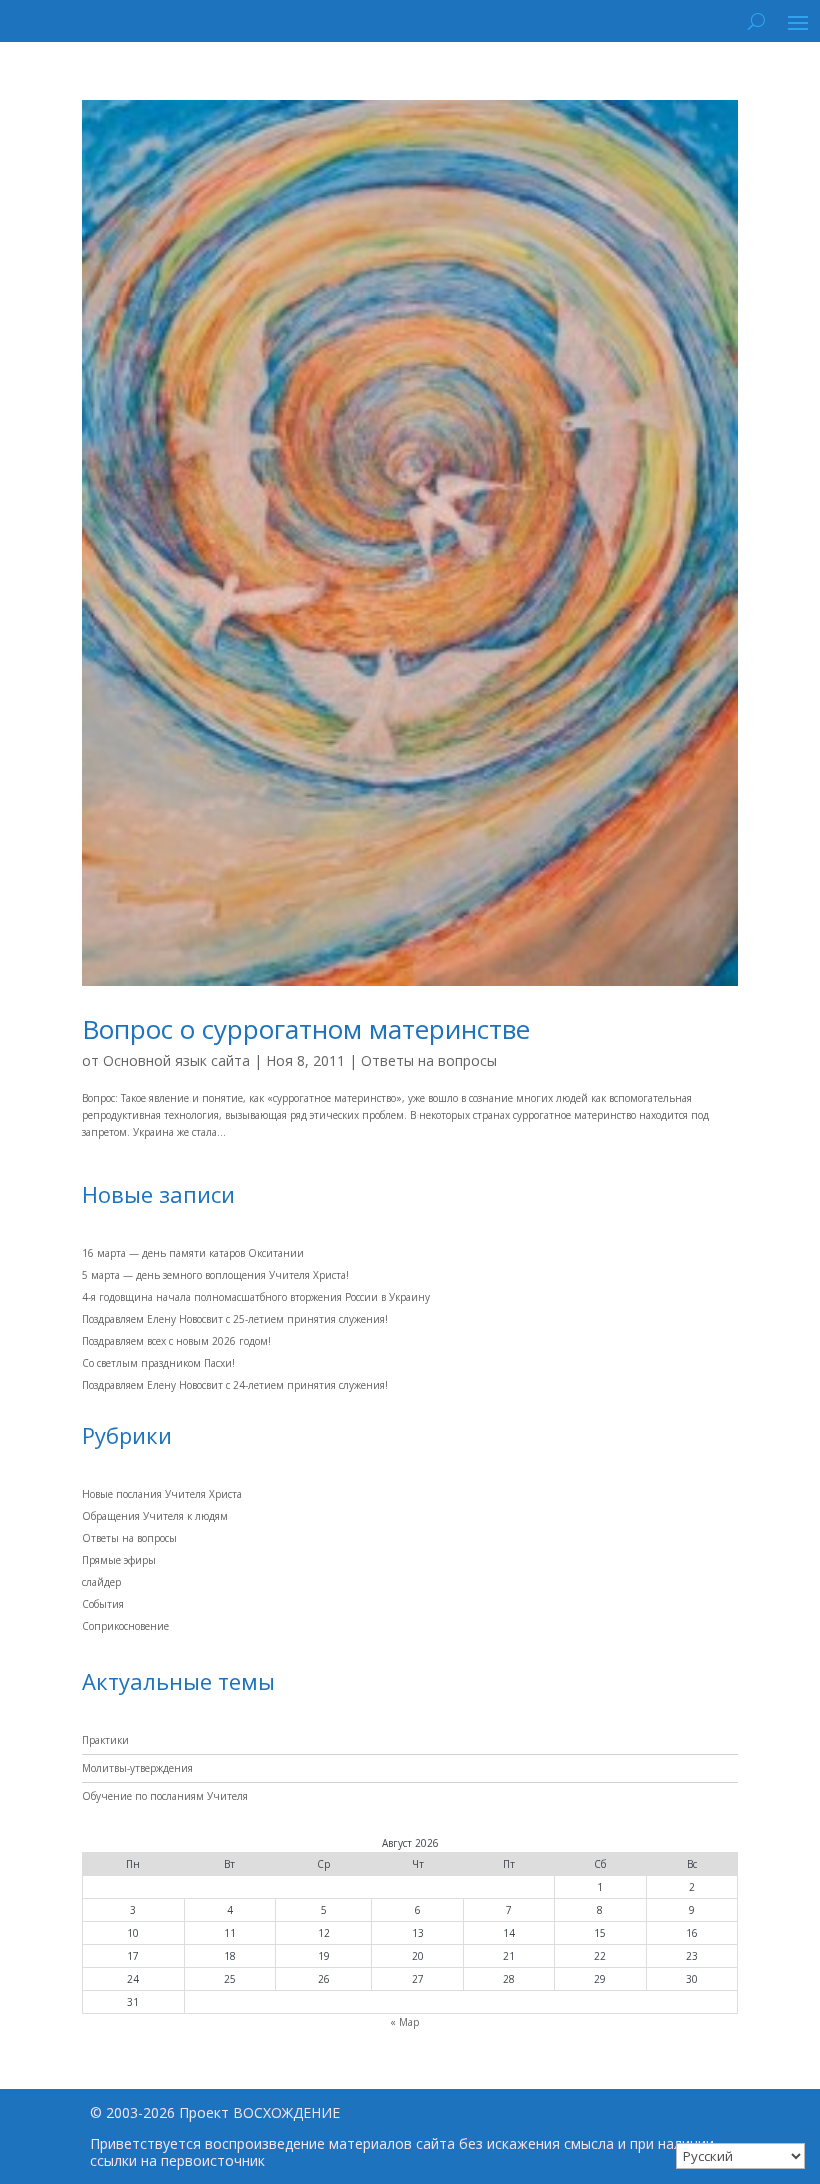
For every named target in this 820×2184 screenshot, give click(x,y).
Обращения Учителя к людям (155, 1516)
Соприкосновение (125, 1626)
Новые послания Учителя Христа (162, 1494)
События (103, 1604)
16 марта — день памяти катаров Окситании (193, 1253)
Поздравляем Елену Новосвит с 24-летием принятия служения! (235, 1385)
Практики (105, 1740)
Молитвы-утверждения (137, 1768)
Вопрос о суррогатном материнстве (306, 1029)
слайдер (101, 1582)
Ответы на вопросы (429, 1060)
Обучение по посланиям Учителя (165, 1796)
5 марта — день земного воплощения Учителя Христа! (215, 1275)
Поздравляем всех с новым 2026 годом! (176, 1341)
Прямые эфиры (119, 1560)
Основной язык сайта (176, 1060)
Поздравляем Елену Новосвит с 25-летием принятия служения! (235, 1319)
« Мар (404, 2022)
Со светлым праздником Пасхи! (158, 1363)
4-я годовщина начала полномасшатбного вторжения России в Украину (256, 1297)
